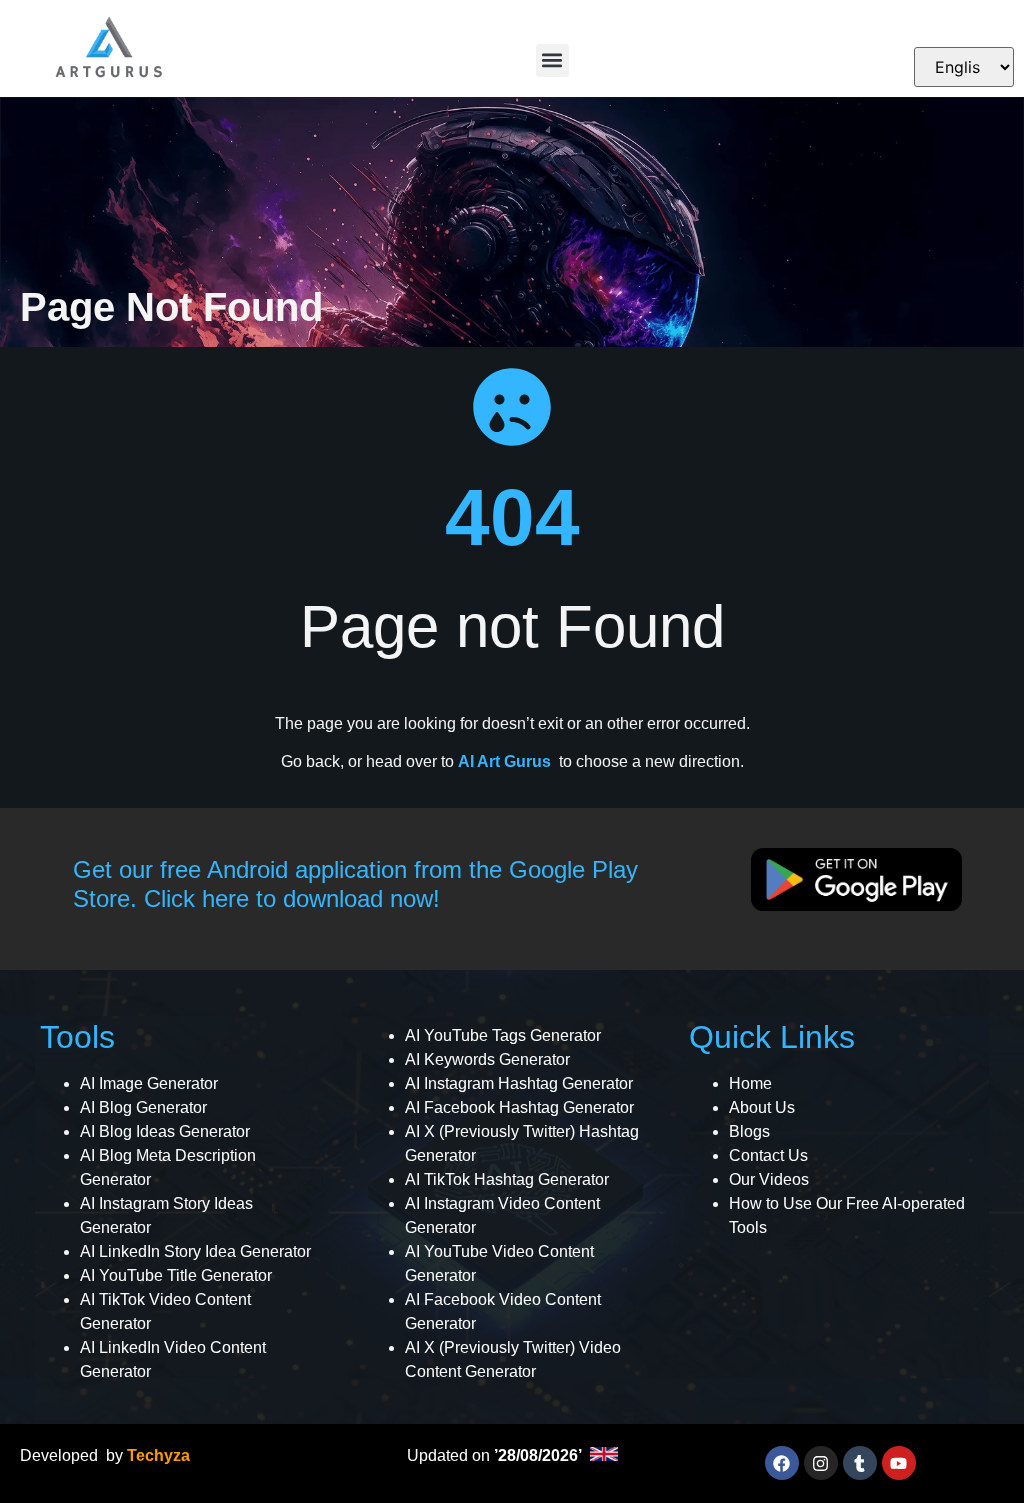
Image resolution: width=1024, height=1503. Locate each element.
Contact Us (768, 1155)
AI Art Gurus (504, 761)
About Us (762, 1107)
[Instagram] (821, 1463)
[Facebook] (782, 1463)
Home (750, 1083)
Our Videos (769, 1179)
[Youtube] (899, 1463)
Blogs (749, 1131)
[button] (552, 60)
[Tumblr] (860, 1463)
